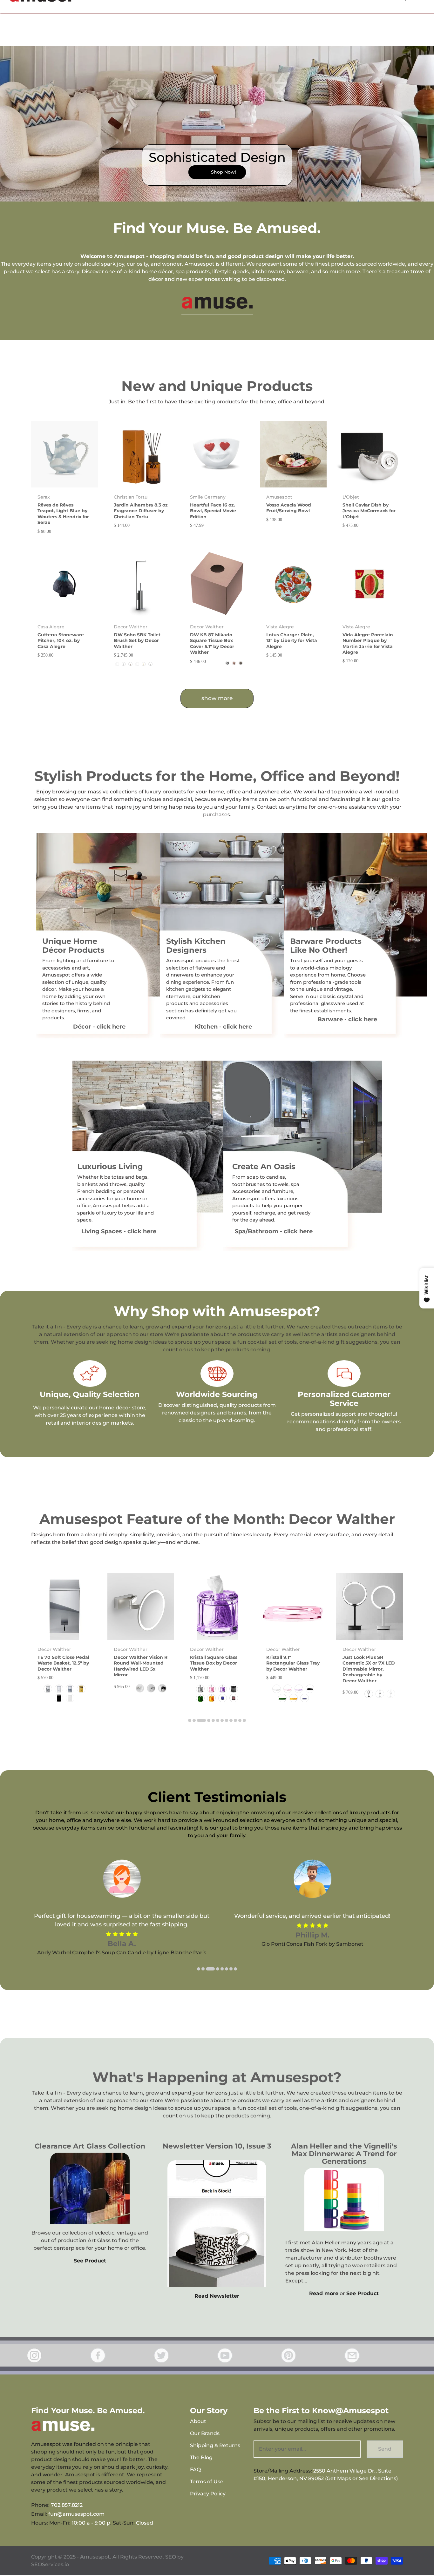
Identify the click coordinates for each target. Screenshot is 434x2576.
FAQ (195, 2470)
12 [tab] (244, 1720)
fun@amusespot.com (76, 2514)
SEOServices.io (50, 2564)
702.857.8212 (67, 2505)
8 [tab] (227, 1720)
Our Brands (205, 2433)
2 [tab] (194, 1720)
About (198, 2421)
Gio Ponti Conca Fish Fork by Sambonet (312, 1944)
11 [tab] (240, 1720)
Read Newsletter (217, 2296)
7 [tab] (222, 1720)
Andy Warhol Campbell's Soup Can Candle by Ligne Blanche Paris (122, 1953)
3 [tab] (201, 1720)
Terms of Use (207, 2482)
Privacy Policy (208, 2494)
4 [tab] (209, 1720)
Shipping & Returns (215, 2445)
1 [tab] (190, 1720)
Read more (324, 2293)
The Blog (201, 2457)
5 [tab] (213, 1720)
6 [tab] (218, 1720)
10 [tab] (235, 1720)
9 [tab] (231, 1720)
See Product (90, 2261)
